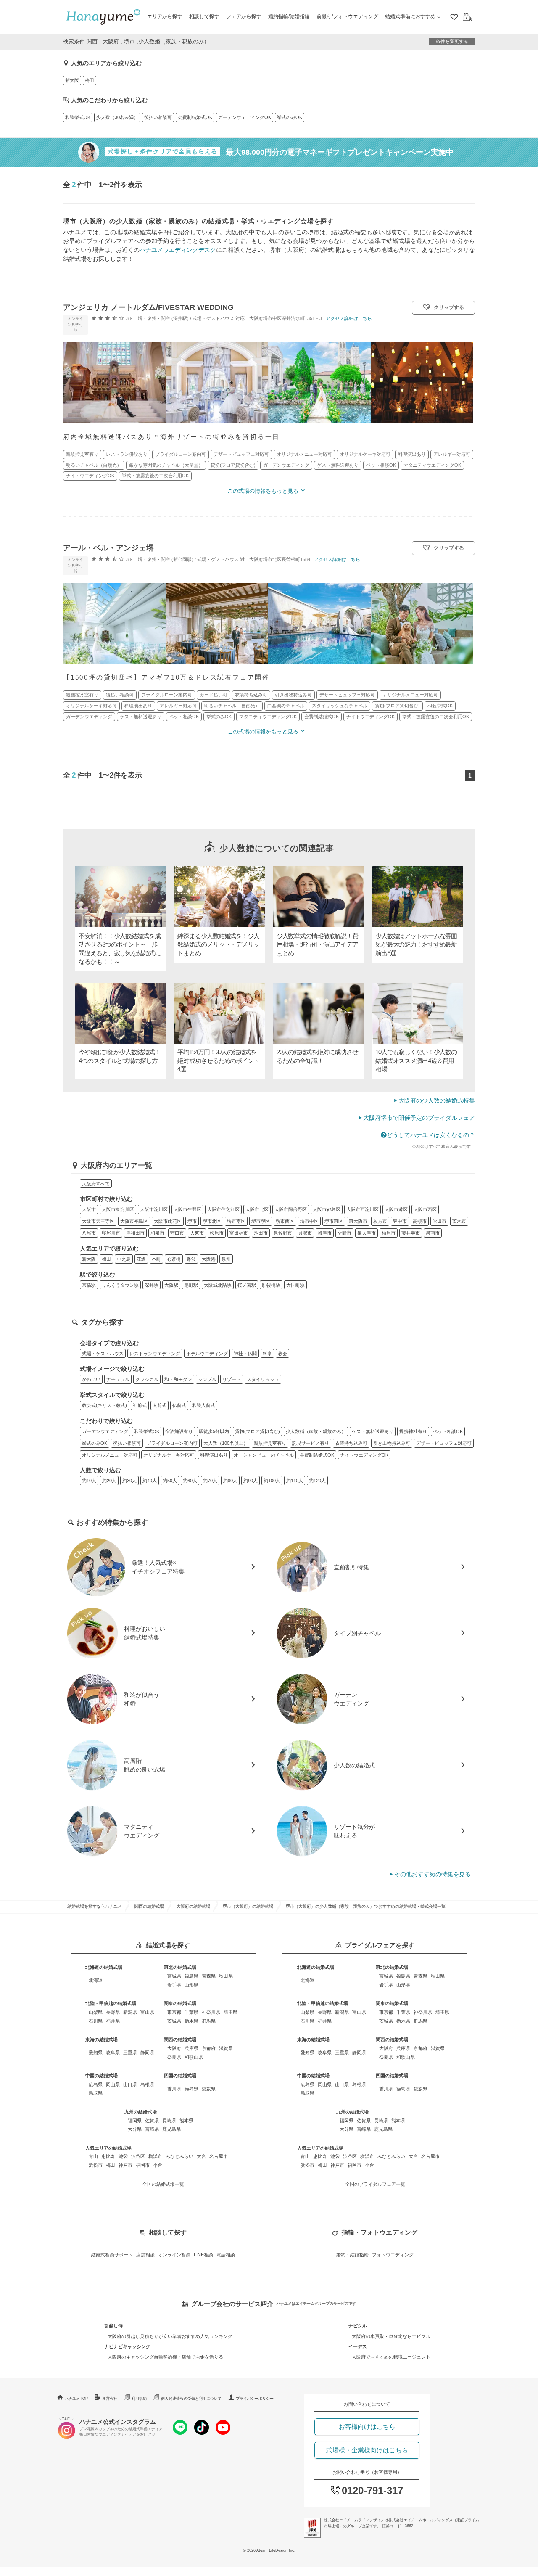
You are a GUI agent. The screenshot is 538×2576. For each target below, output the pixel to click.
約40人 (150, 1481)
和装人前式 (204, 1405)
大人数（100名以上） (226, 1443)
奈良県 (174, 2057)
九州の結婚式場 (141, 2112)
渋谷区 (138, 2156)
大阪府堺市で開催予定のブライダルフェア (419, 1118)
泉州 (226, 1259)
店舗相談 (145, 2255)
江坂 (141, 1259)
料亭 (267, 1354)
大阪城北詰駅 (218, 1285)
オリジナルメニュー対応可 (110, 1455)
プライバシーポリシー (255, 2399)
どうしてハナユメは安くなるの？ (431, 1135)
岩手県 (174, 1985)
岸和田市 (135, 1233)
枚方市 (380, 1221)
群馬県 (209, 2021)
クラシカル (147, 1379)
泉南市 (433, 1233)
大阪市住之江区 (223, 1209)
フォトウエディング (393, 2255)
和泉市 (157, 1233)
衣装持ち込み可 (351, 1443)
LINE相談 (203, 2255)
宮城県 (174, 1976)
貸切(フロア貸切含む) (257, 1431)
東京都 (174, 2012)
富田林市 (239, 1233)
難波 (191, 1259)
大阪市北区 (257, 1209)
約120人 (317, 1481)
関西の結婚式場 (149, 1906)
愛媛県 (209, 2089)
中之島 (124, 1259)
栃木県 (191, 2021)
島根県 (147, 2084)
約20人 (109, 1481)
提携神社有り (413, 1431)
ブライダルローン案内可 (172, 1443)
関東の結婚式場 (180, 2003)
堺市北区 (212, 1221)
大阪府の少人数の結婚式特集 (437, 1100)
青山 (93, 2156)
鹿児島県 (171, 2129)
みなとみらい (179, 2156)
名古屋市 (219, 2156)
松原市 (217, 1233)
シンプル (207, 1379)
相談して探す (204, 16)
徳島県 (191, 2089)
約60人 (190, 1481)
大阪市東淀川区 (118, 1209)
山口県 (130, 2084)
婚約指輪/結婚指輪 (289, 16)
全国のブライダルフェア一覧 (375, 2184)
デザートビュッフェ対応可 (444, 1443)
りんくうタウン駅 (120, 1285)
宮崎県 (152, 2129)
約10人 (89, 1481)
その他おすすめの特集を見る (433, 1874)
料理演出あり (214, 1455)
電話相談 (226, 2255)
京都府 (209, 2048)
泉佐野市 (283, 1233)
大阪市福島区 (134, 1221)
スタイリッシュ (263, 1379)
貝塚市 (305, 1233)
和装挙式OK (78, 117)
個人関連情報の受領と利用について (191, 2399)
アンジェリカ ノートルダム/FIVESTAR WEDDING (148, 307)
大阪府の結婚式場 (193, 1906)
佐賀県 (152, 2121)
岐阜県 (113, 2052)
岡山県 (113, 2084)
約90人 (251, 1481)
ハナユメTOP (76, 2399)
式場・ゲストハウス (103, 1354)
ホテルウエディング (207, 1354)
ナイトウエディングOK (364, 1455)
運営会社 (110, 2399)
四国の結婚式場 (180, 2076)
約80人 (230, 1481)
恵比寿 (108, 2156)
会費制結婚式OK (195, 117)
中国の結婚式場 (102, 2076)
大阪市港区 (396, 1209)
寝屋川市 (111, 1233)
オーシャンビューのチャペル (264, 1455)
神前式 (140, 1405)
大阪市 (89, 1209)
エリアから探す (165, 16)
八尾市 (89, 1233)
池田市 (261, 1233)
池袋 (123, 2156)
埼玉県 (231, 2012)
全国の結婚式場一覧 (163, 2184)
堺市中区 (309, 1221)
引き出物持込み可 (392, 1443)
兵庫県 (191, 2048)
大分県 (135, 2129)
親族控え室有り (270, 1443)
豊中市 (400, 1221)
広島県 (96, 2084)
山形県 (191, 1985)
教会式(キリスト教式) (104, 1405)
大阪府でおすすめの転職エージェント (391, 2357)
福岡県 (135, 2121)
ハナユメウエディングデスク (178, 250)
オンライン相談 (174, 2255)
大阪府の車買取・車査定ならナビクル (391, 2336)
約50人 (170, 1481)
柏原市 (389, 1233)
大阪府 (174, 2048)
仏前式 (179, 1405)
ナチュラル (118, 1379)
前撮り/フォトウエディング (347, 16)
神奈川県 (211, 2012)
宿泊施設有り (179, 1431)
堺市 (192, 1221)
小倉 (158, 2165)
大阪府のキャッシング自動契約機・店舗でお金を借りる (165, 2357)
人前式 (160, 1405)
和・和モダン (178, 1379)
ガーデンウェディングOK (245, 117)
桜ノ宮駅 (247, 1285)
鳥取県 (96, 2093)
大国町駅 (295, 1285)
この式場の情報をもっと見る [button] (263, 491)
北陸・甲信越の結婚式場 (111, 2003)
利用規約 (139, 2399)
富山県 (147, 2012)
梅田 (90, 80)
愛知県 (96, 2052)
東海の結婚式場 (102, 2039)
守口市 (177, 1233)
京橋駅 (89, 1285)
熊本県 (186, 2121)
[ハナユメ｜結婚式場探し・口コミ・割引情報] (103, 17)
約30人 (129, 1481)
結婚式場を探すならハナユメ (95, 1906)
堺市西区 (285, 1221)
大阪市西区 (425, 1209)
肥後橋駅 (271, 1285)
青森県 (209, 1976)
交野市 (344, 1233)
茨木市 (459, 1221)
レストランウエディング (155, 1354)
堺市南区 (236, 1221)
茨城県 (174, 2021)
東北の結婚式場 (180, 1967)
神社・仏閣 (245, 1354)
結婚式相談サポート (112, 2255)
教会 (282, 1354)
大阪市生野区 (187, 1209)
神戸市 (125, 2165)
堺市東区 (334, 1221)
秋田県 (226, 1976)
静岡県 (147, 2052)
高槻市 (420, 1221)
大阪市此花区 (168, 1221)
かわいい (91, 1379)
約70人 (210, 1481)
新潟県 (130, 2012)
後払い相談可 (158, 117)
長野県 (113, 2012)
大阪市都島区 (327, 1209)
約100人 (272, 1481)
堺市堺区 (261, 1221)
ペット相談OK (448, 1431)
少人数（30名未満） (117, 117)
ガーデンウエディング (105, 1431)
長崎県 (169, 2121)
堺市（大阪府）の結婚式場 (248, 1906)
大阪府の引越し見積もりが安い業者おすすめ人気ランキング (170, 2336)
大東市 (197, 1233)
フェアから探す (244, 16)
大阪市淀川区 (154, 1209)
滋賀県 (226, 2048)
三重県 (130, 2052)
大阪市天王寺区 (98, 1221)
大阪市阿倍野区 (291, 1209)
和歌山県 (194, 2057)
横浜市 (155, 2156)
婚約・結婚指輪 (352, 2255)
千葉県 (191, 2012)
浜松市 (96, 2165)
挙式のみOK (290, 117)
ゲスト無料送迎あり (373, 1431)
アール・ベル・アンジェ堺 (108, 548)
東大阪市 (358, 1221)
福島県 (191, 1976)
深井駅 (152, 1285)
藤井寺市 (411, 1233)
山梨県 (96, 2012)
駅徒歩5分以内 (214, 1431)
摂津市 (325, 1233)
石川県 (96, 2021)
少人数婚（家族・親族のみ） (316, 1431)
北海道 (96, 1980)
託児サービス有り (311, 1443)
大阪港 (209, 1259)
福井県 (113, 2021)
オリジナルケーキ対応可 (169, 1455)
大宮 (201, 2156)
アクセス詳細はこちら (349, 318)
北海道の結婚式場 (104, 1967)
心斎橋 (174, 1259)
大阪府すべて (96, 1184)
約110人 (295, 1481)
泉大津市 (367, 1233)
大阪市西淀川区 (363, 1209)
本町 (156, 1259)
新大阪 (72, 80)
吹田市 (439, 1221)
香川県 (174, 2089)
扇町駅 (191, 1285)
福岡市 (143, 2165)
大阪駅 (171, 1285)
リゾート (232, 1379)
